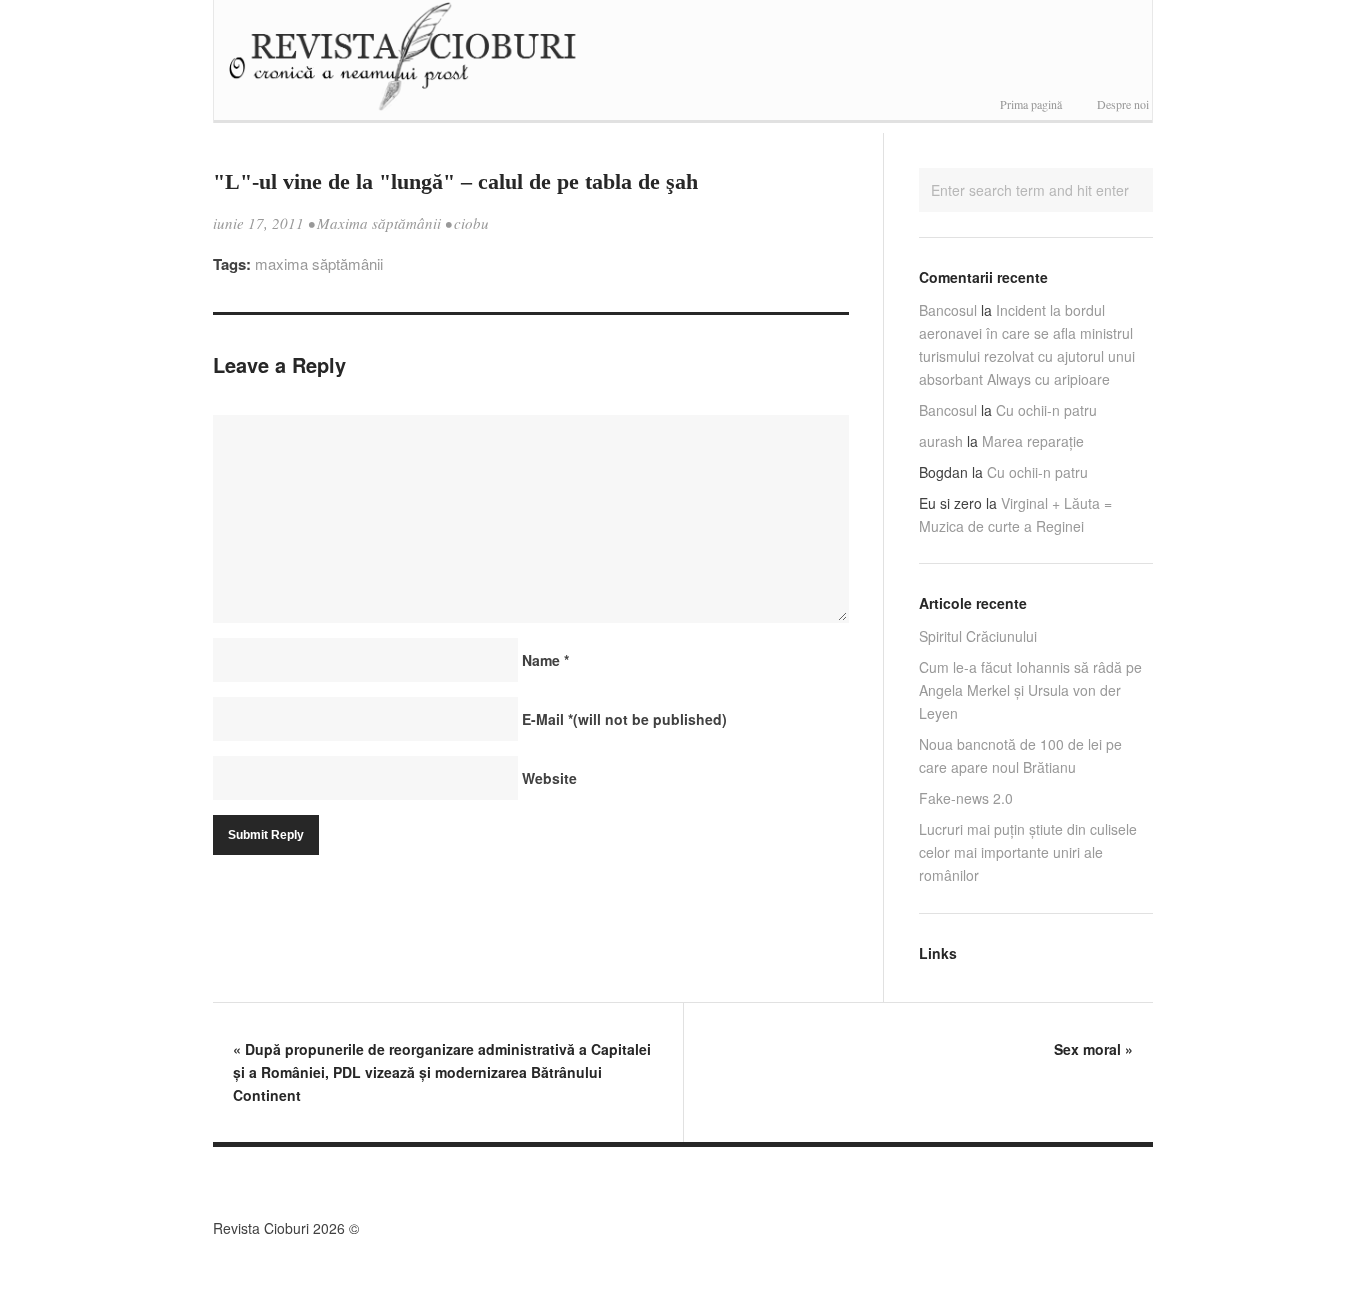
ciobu (471, 223)
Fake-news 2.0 (966, 798)
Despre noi (1123, 104)
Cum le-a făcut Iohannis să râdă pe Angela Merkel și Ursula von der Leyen (1030, 690)
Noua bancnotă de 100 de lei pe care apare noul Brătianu (1020, 755)
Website (549, 778)
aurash (941, 441)
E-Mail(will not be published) (624, 719)
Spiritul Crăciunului (978, 636)
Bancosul (948, 310)
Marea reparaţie (1033, 441)
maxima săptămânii (319, 263)
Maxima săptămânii (379, 223)
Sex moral (1093, 1049)
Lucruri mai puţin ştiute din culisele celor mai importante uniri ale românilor (1028, 852)
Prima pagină (1031, 104)
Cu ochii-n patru (1046, 410)
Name (545, 660)
